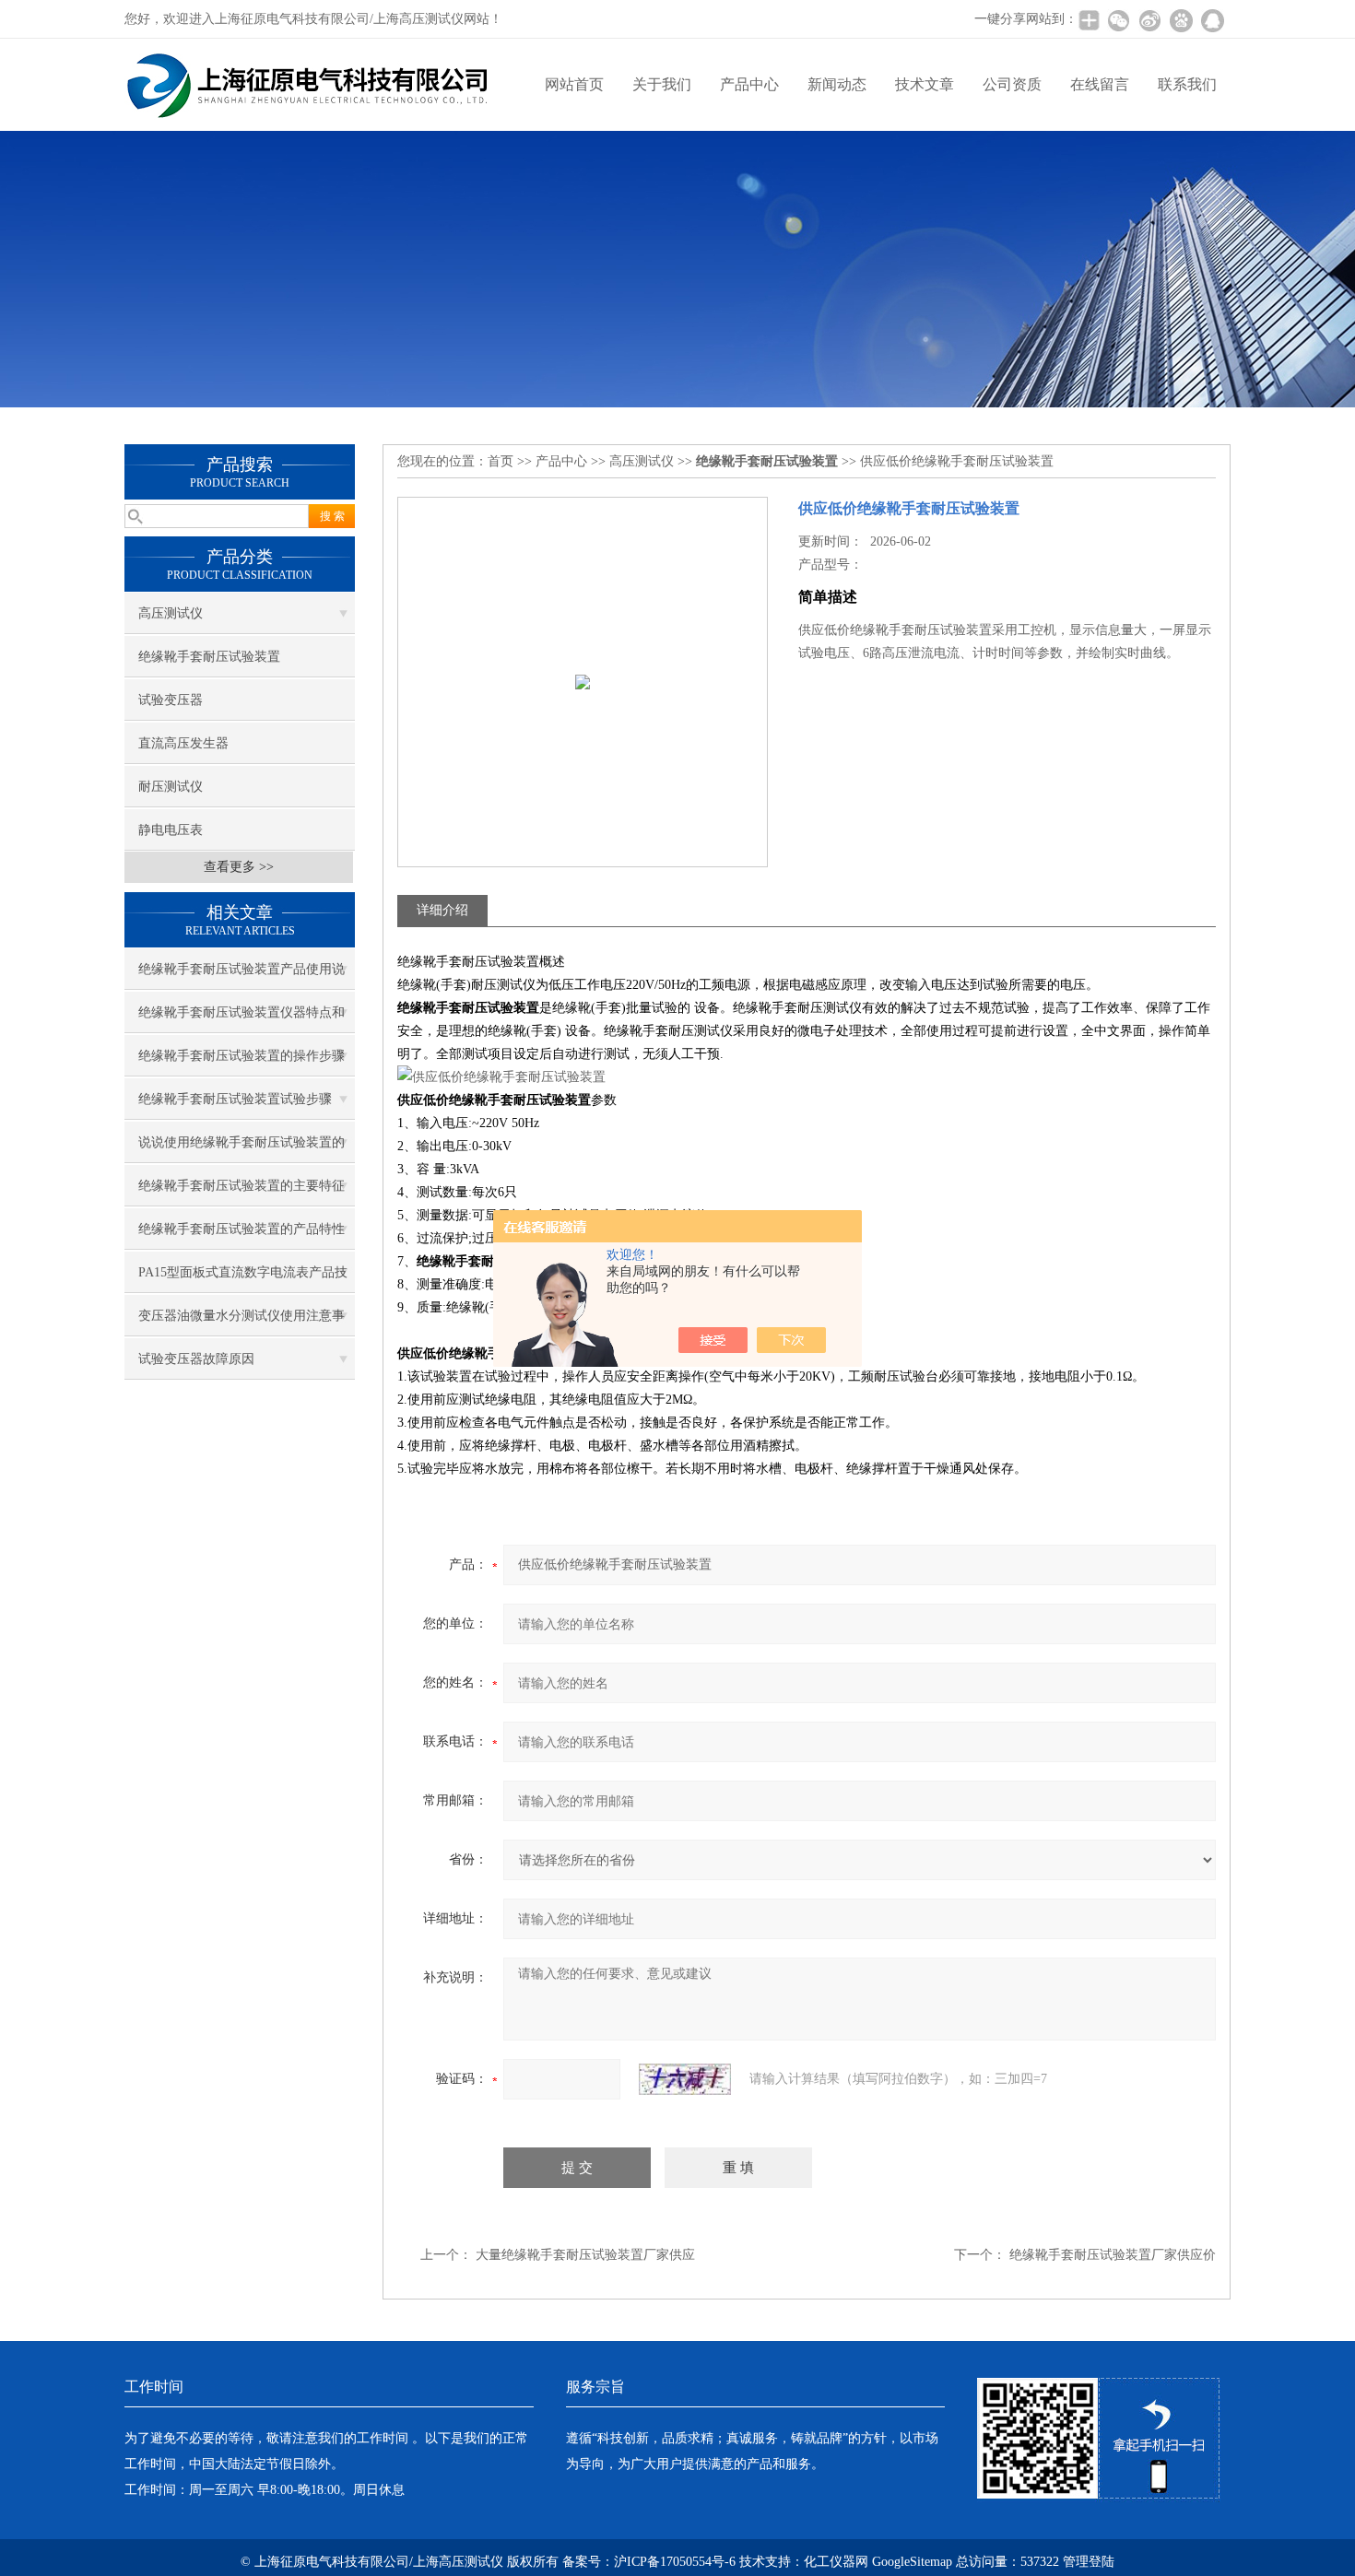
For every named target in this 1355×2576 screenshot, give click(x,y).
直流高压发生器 (183, 743)
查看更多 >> (239, 867)
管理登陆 (1089, 2562)
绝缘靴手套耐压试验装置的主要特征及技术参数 (242, 1193)
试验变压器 (171, 700)
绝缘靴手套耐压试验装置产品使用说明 (242, 976)
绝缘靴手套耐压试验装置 (209, 657)
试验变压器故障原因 (196, 1359)
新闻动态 (837, 84)
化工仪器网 (836, 2562)
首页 (501, 461)
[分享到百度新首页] (1181, 20)
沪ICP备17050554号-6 (675, 2562)
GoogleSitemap (912, 2562)
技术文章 (925, 84)
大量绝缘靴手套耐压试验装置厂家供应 (585, 2255)
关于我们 (662, 84)
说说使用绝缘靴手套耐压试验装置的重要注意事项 (242, 1149)
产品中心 (749, 84)
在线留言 (1100, 84)
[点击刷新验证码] (685, 2079)
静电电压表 (171, 830)
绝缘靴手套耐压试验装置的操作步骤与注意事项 (242, 1063)
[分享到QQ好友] (1212, 20)
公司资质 (1012, 84)
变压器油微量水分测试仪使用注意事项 (242, 1323)
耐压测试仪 (171, 787)
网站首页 (574, 84)
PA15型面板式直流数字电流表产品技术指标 (243, 1279)
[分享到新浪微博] (1149, 20)
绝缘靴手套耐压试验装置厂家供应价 (1113, 2255)
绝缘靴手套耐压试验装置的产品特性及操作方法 (242, 1236)
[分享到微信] (1118, 20)
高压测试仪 (171, 613)
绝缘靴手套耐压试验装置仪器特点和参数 (242, 1019)
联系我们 (1187, 84)
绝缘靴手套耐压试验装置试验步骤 (235, 1099)
